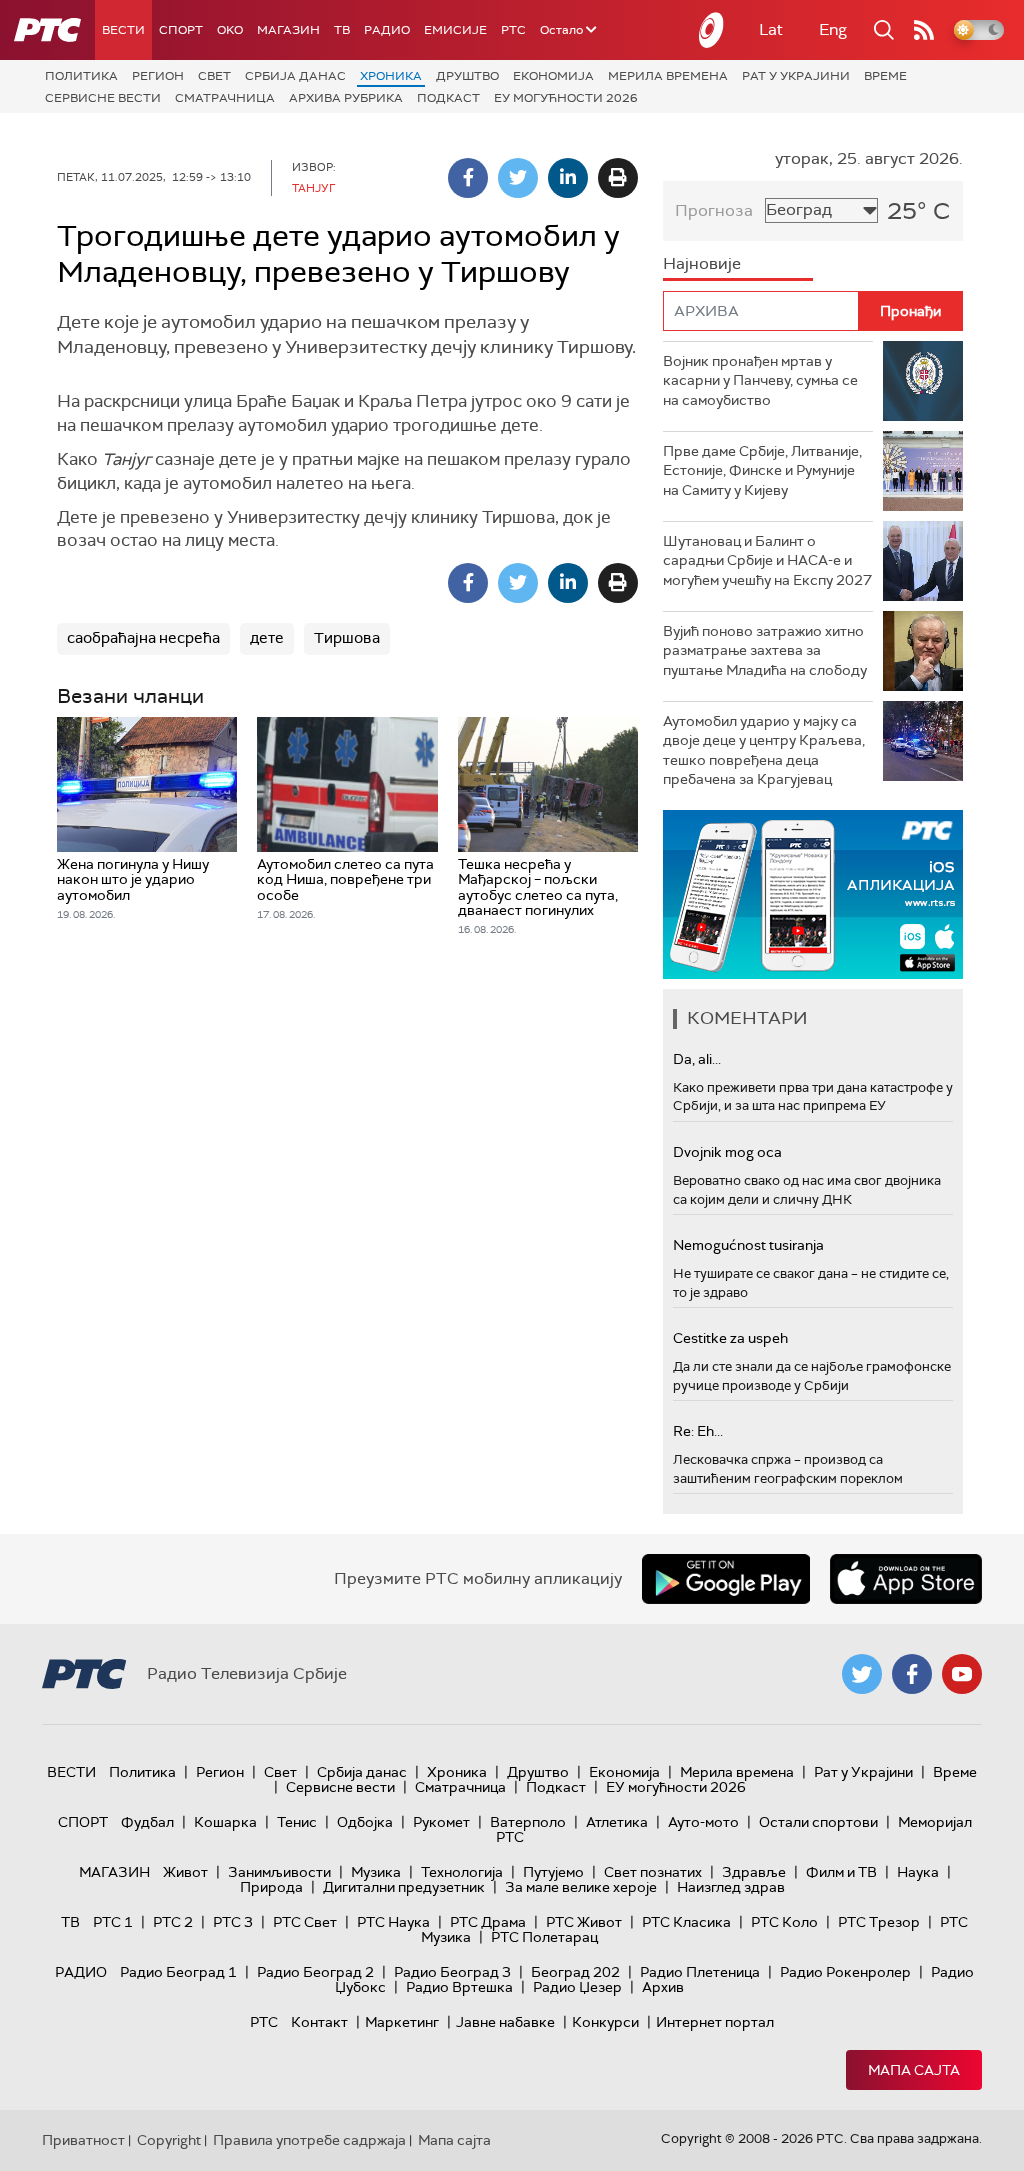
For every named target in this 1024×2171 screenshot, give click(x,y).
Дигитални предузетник (404, 1887)
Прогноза (714, 210)
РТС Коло (784, 1922)
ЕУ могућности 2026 (566, 98)
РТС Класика (686, 1922)
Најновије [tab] (702, 263)
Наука (918, 1872)
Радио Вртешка (459, 1987)
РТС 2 (173, 1922)
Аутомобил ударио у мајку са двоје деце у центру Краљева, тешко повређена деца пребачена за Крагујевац (764, 750)
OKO (230, 30)
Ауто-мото (703, 1822)
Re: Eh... (698, 1431)
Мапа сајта (914, 2070)
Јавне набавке (505, 2022)
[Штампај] (618, 178)
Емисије (455, 30)
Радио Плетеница (700, 1972)
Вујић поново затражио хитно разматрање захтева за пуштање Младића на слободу (765, 650)
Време (885, 76)
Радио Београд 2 (315, 1972)
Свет (214, 76)
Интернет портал (715, 2022)
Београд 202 (575, 1972)
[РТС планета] (712, 30)
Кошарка (225, 1822)
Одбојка (365, 1822)
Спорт (181, 30)
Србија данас (295, 76)
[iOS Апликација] (813, 894)
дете (267, 638)
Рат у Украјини (796, 76)
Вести (123, 30)
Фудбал (147, 1822)
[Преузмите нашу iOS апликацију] (906, 1579)
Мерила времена (668, 76)
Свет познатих (653, 1872)
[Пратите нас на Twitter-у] (862, 1674)
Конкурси (605, 2022)
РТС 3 (233, 1922)
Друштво (467, 76)
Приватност (83, 2140)
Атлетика (617, 1822)
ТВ (342, 30)
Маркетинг (402, 2022)
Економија (553, 76)
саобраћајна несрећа (143, 638)
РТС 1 (113, 1922)
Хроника (391, 76)
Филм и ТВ (841, 1872)
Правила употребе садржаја (309, 2140)
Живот (185, 1872)
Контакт (319, 2022)
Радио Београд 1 (178, 1972)
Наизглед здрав (731, 1887)
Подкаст (448, 98)
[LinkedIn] (568, 178)
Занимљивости (279, 1872)
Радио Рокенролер (845, 1972)
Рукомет (441, 1822)
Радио (387, 30)
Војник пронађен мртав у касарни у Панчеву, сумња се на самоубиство (760, 380)
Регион (158, 76)
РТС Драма (488, 1922)
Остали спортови (818, 1822)
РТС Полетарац (544, 1937)
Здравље (754, 1872)
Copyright (169, 2140)
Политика (81, 76)
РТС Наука (393, 1922)
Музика (376, 1872)
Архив (663, 1987)
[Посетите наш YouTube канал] (962, 1674)
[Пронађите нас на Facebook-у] (912, 1674)
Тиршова (347, 638)
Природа (271, 1887)
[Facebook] (468, 178)
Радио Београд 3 (452, 1972)
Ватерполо (528, 1822)
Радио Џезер (577, 1987)
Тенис (297, 1822)
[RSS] (924, 30)
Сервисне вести (103, 98)
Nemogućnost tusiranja (748, 1245)
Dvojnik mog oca (727, 1152)
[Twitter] (518, 178)
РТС (513, 30)
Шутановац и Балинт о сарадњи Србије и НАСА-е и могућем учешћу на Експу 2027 (767, 560)
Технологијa (462, 1872)
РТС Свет (305, 1922)
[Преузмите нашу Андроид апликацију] (726, 1579)
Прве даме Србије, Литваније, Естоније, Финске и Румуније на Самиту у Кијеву (762, 470)
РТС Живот (584, 1922)
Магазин (288, 30)
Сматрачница (225, 98)
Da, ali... (697, 1059)
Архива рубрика (346, 98)
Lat (771, 29)
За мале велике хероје (581, 1887)
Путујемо (553, 1872)
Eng (833, 29)
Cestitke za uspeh (730, 1338)
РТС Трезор (879, 1922)
